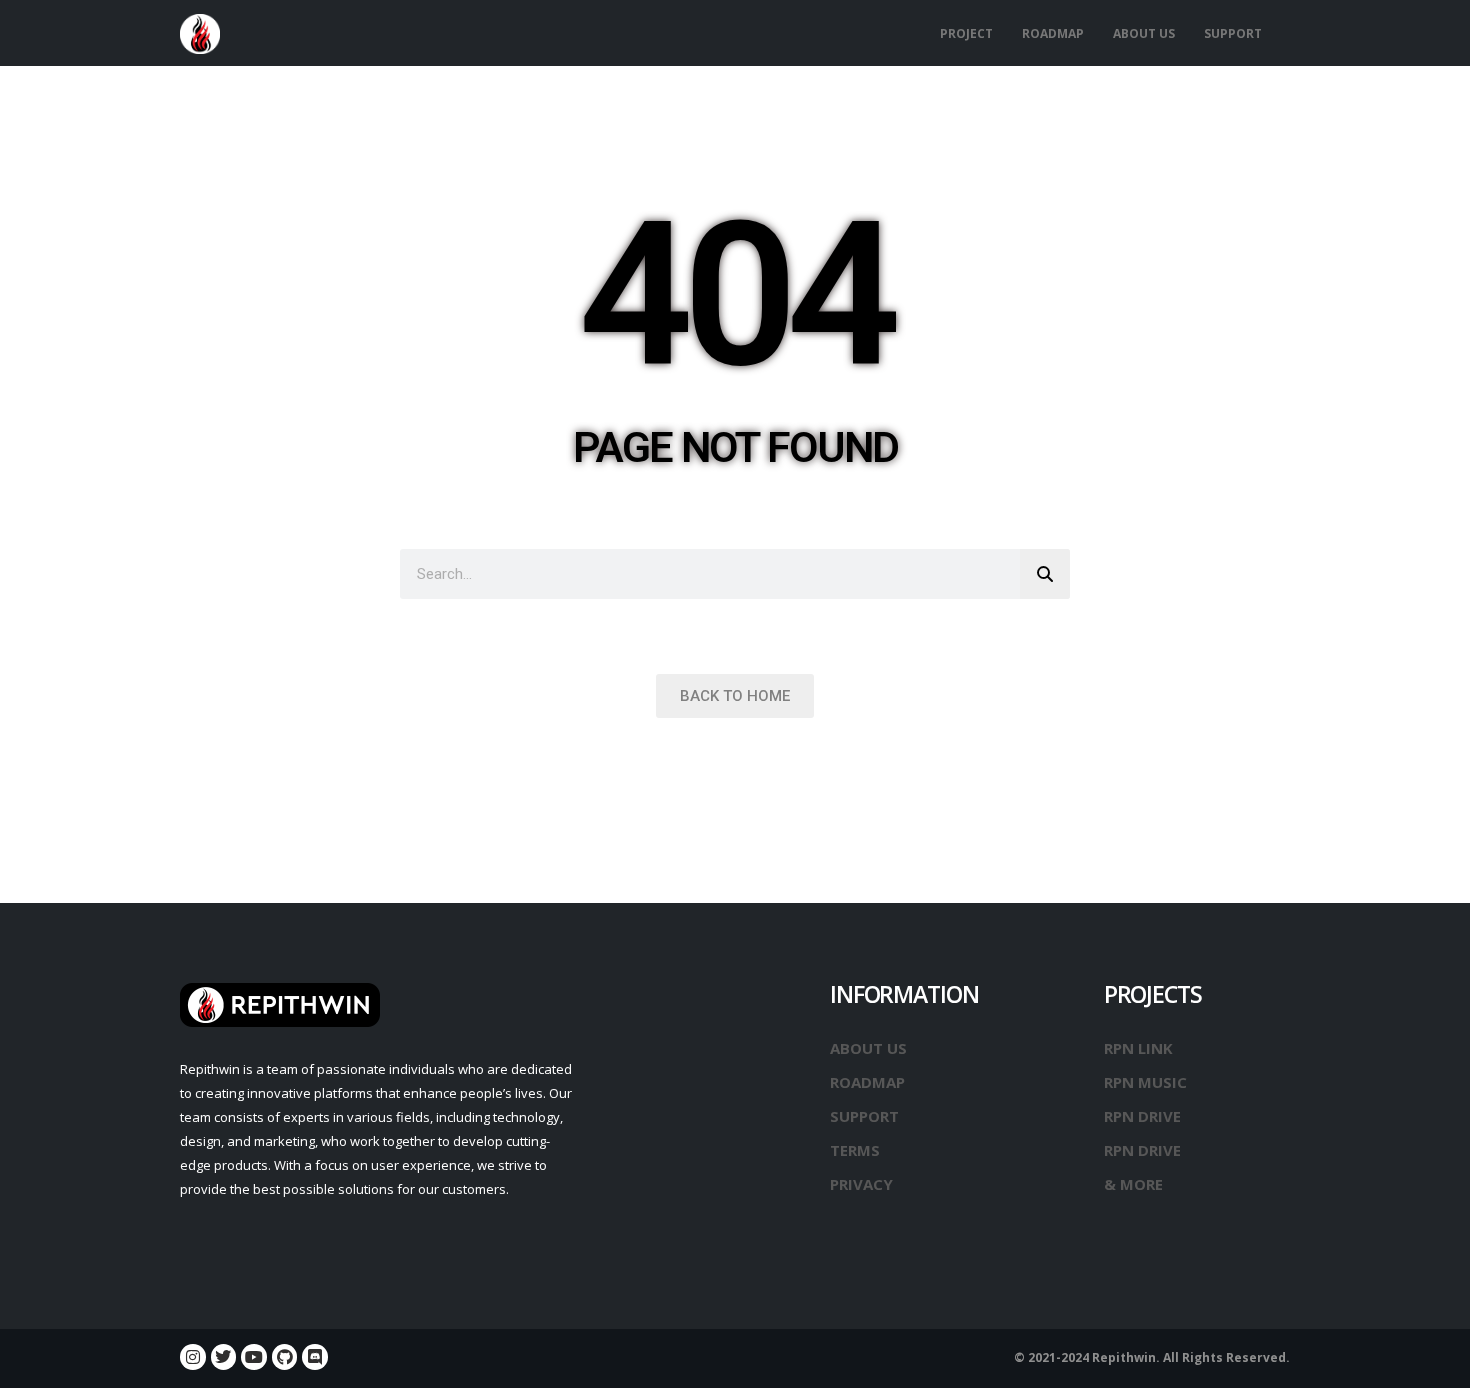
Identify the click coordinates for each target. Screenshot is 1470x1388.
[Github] (285, 1357)
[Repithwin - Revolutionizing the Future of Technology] (200, 34)
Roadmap (1053, 33)
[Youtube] (254, 1357)
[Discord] (315, 1357)
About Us (1144, 33)
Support (1233, 33)
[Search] (1045, 574)
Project (966, 33)
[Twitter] (224, 1357)
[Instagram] (193, 1357)
